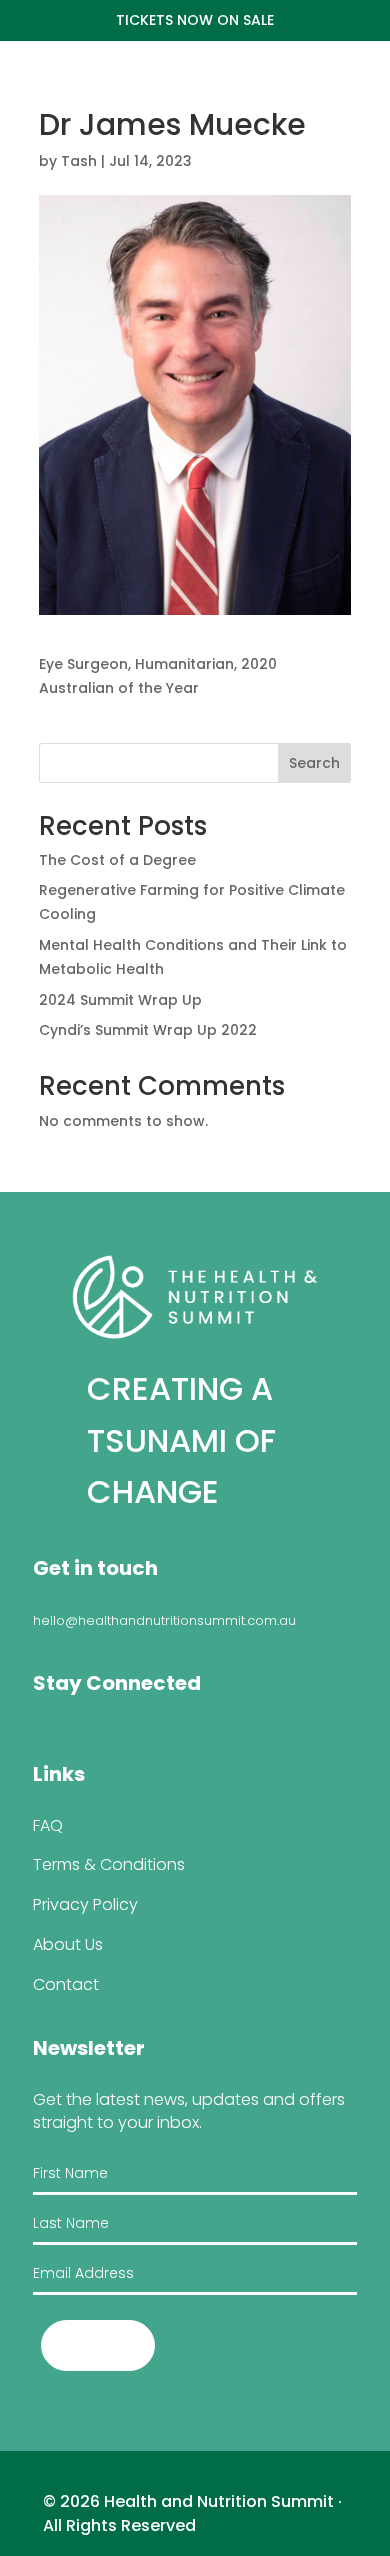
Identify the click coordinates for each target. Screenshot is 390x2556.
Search (314, 763)
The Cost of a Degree (117, 860)
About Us (68, 1944)
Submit (98, 2345)
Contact (66, 1984)
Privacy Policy (85, 1904)
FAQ (48, 1825)
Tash (79, 161)
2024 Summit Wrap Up (120, 1000)
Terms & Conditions (109, 1864)
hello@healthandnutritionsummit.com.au (164, 1620)
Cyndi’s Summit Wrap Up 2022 (148, 1030)
